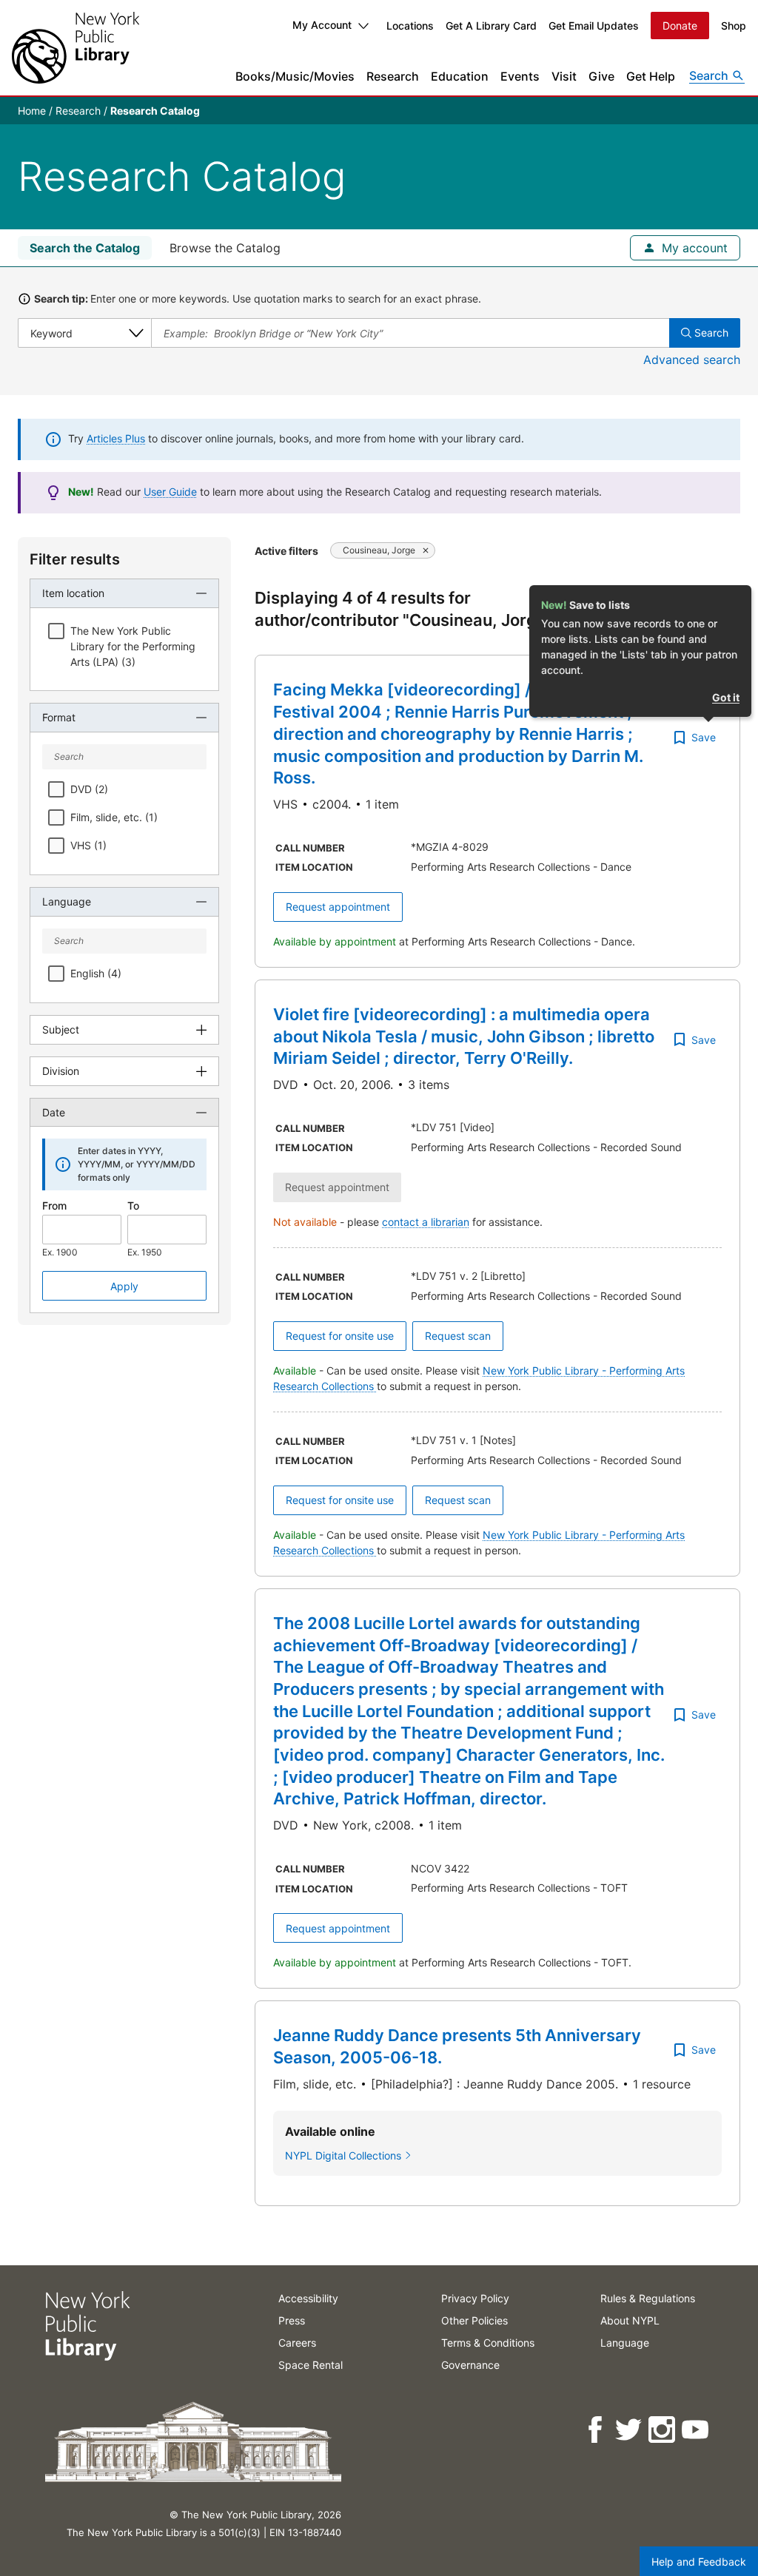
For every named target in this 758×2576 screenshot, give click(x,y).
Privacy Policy (475, 2298)
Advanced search (692, 360)
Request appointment (338, 907)
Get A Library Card (491, 26)
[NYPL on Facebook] (596, 2430)
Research (393, 76)
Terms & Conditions (488, 2343)
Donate (680, 26)
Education (460, 76)
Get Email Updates (594, 26)
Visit (564, 76)
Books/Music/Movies (295, 76)
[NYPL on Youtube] (696, 2430)
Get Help (651, 76)
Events (520, 76)
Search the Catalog (85, 248)
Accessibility (308, 2298)
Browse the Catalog (225, 248)
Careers (297, 2343)
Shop (734, 26)
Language (625, 2343)
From (54, 1206)
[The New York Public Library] (76, 48)
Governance (470, 2365)
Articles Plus (116, 438)
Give (601, 76)
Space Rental (311, 2365)
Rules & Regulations (648, 2298)
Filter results (75, 559)
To (133, 1206)
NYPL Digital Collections (343, 2155)
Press (292, 2320)
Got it (726, 697)
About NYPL (630, 2320)
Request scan (458, 1336)
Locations (410, 26)
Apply (124, 1286)
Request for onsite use (340, 1336)
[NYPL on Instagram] (663, 2430)
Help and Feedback (699, 2562)
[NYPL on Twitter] (630, 2430)
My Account (322, 25)
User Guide (170, 492)
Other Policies (474, 2320)
